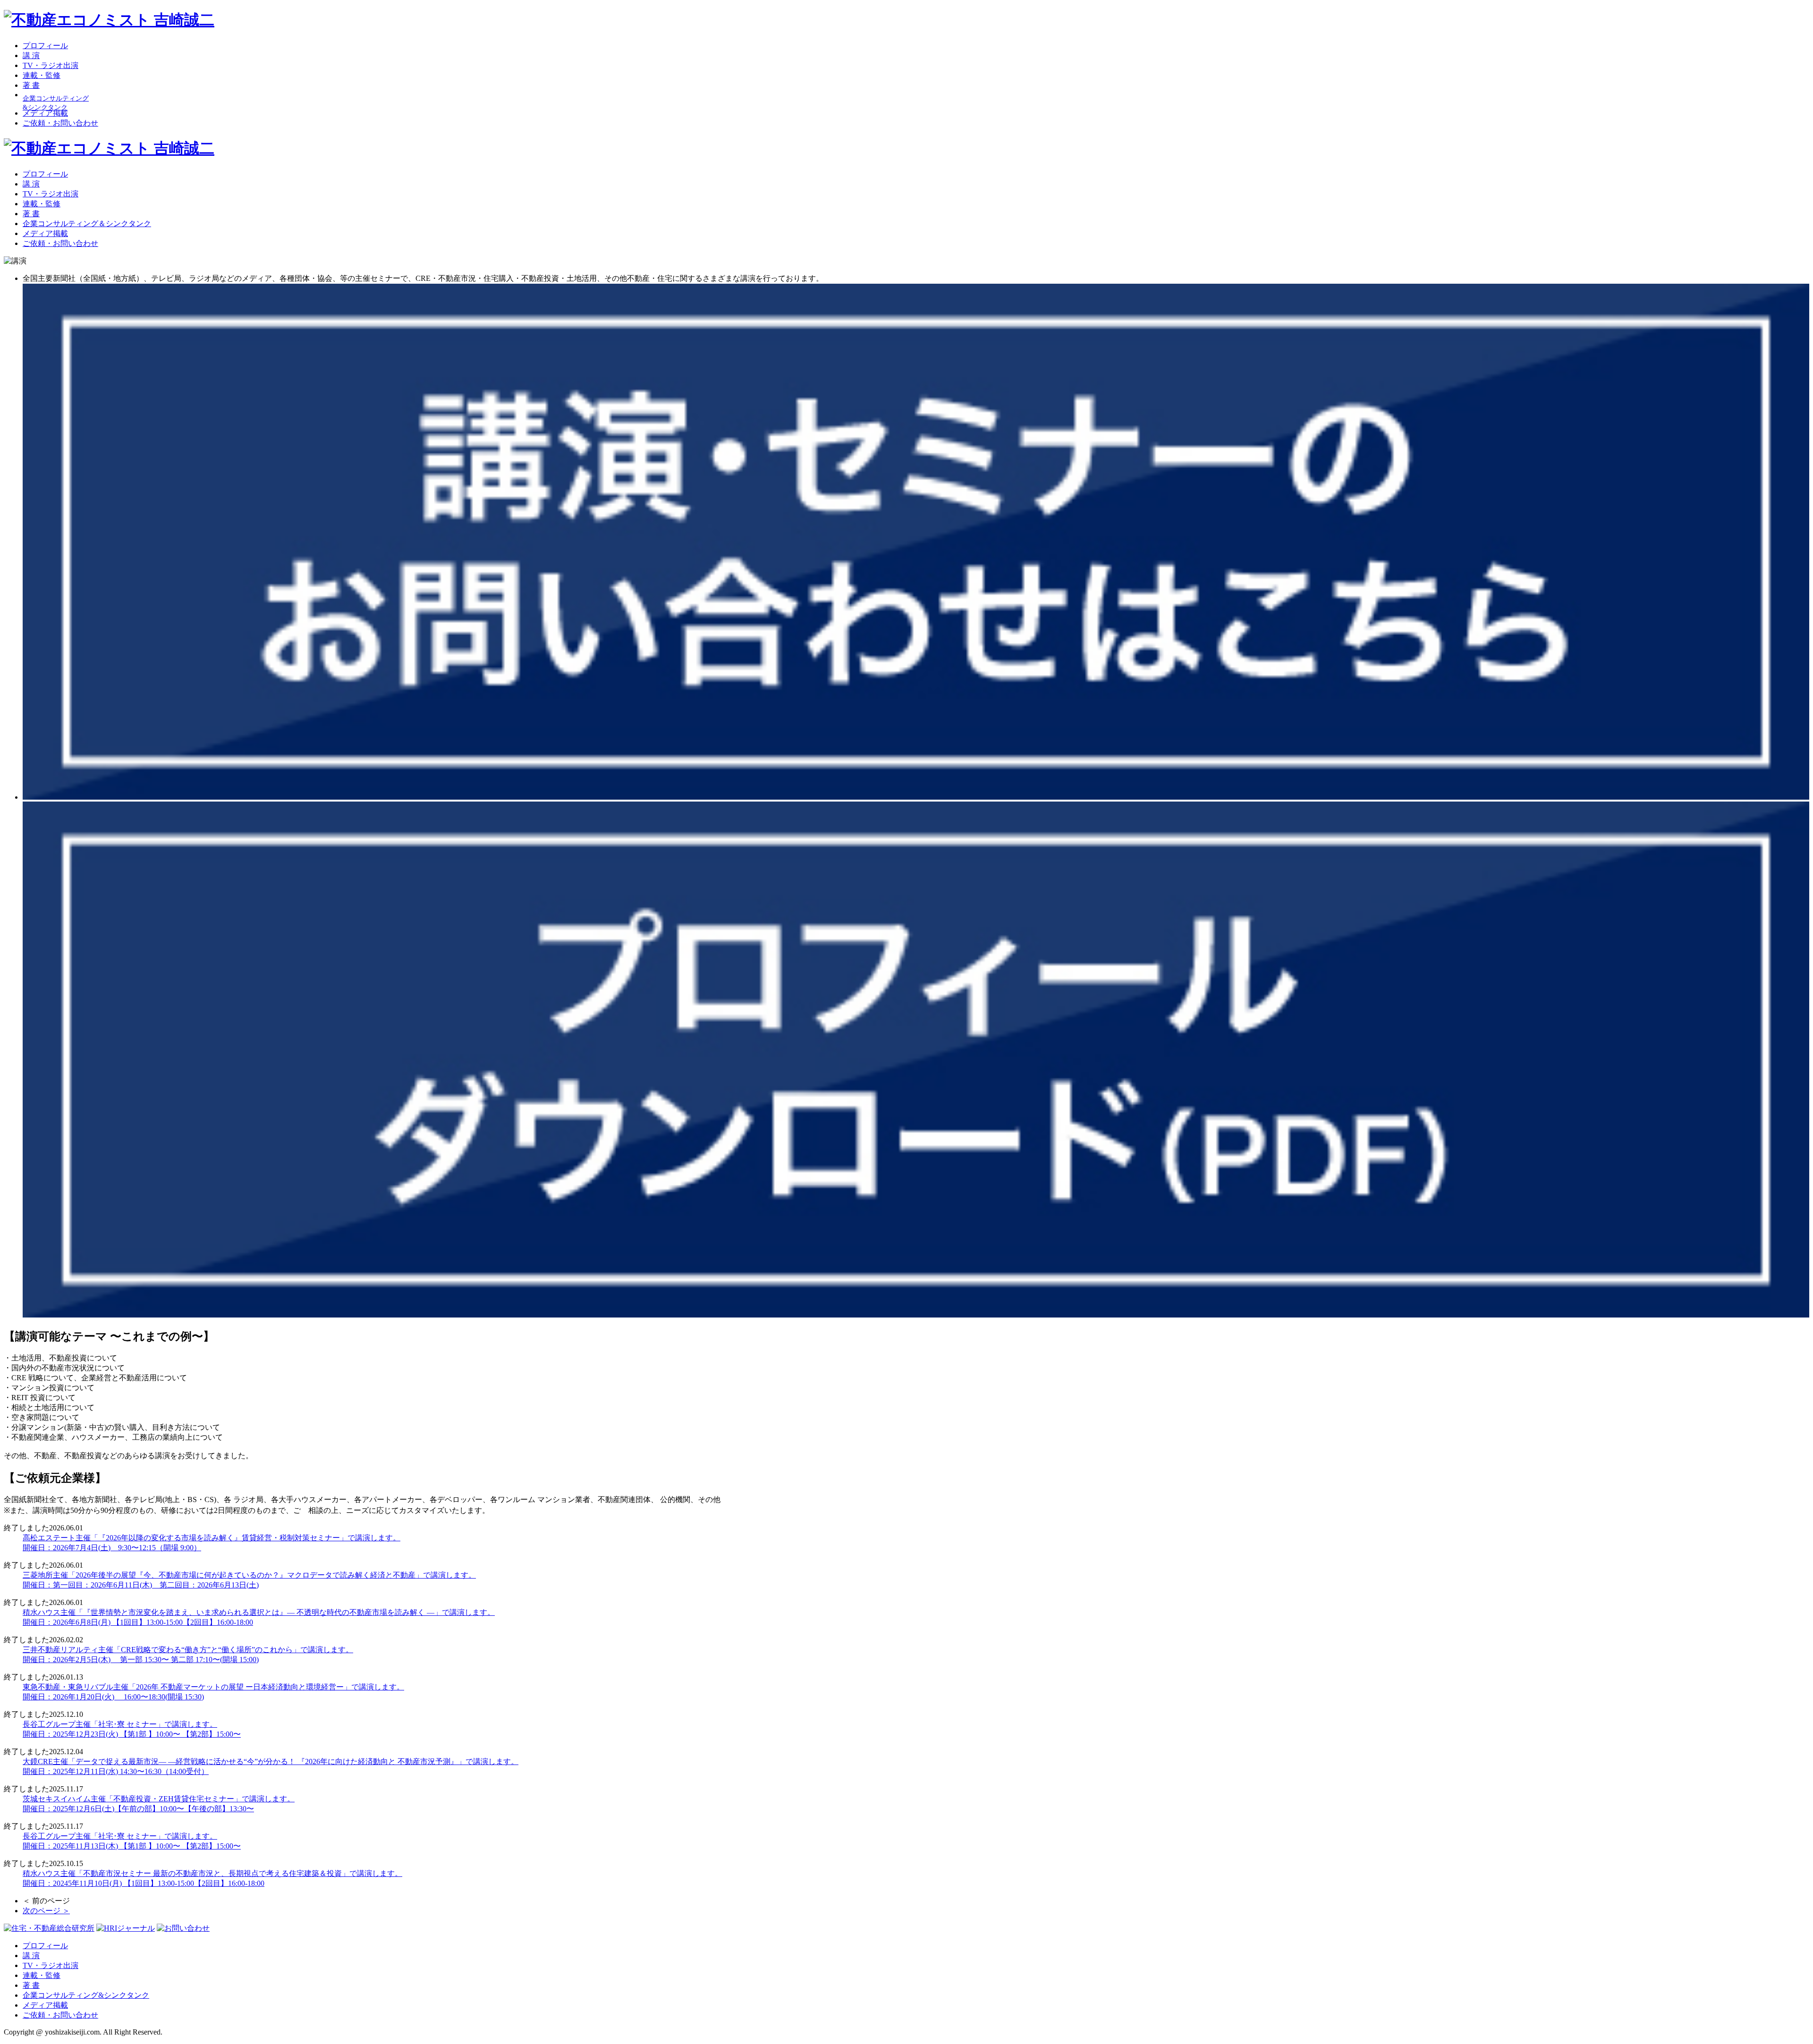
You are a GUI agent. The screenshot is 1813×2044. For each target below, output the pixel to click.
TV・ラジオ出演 (51, 65)
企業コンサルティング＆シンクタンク (87, 224)
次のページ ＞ (46, 1911)
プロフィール (45, 46)
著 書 (31, 85)
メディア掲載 (45, 113)
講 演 (31, 55)
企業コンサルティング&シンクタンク (86, 1995)
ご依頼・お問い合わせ (60, 123)
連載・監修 (42, 75)
